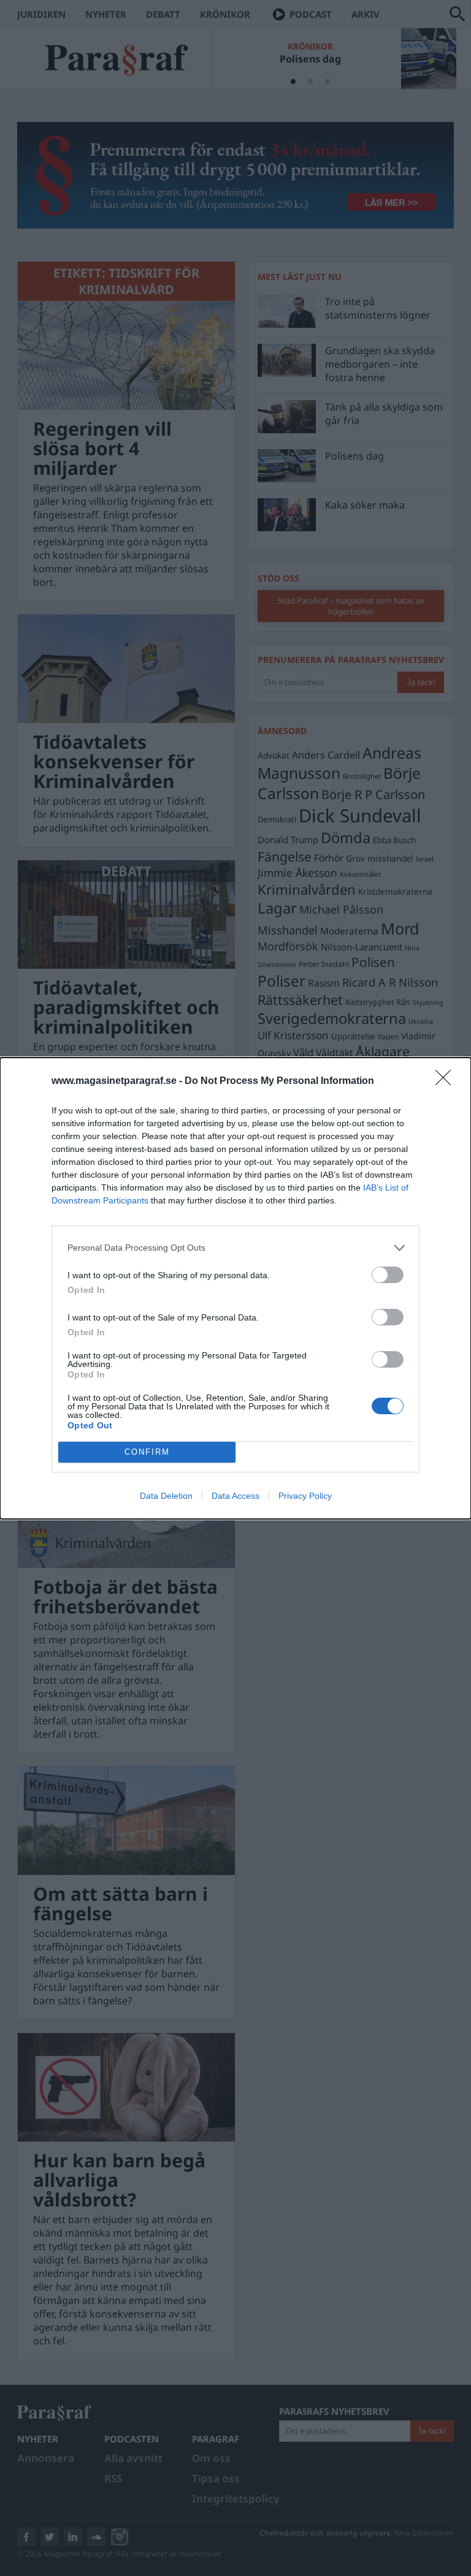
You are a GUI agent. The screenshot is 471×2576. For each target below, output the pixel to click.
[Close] (447, 1082)
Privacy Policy (305, 1496)
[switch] (388, 1275)
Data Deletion (166, 1496)
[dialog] (235, 1288)
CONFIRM (147, 1452)
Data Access (235, 1496)
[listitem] (235, 1248)
